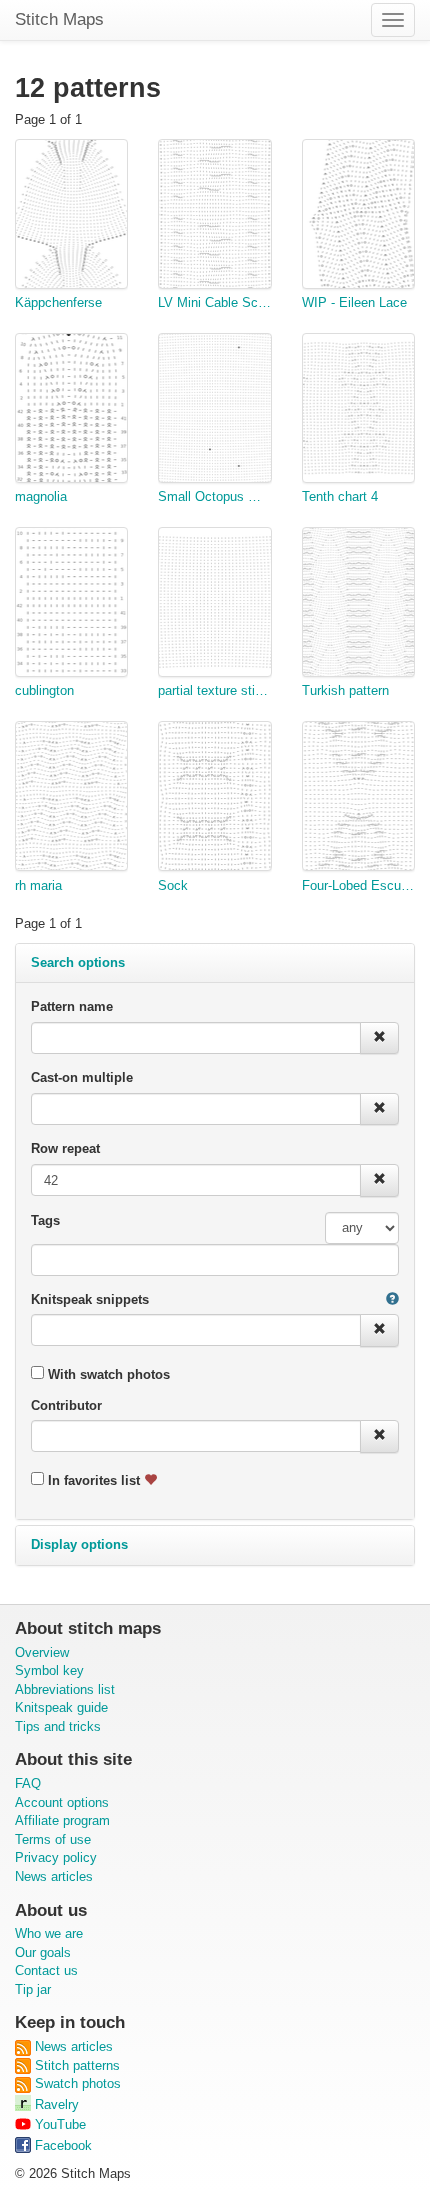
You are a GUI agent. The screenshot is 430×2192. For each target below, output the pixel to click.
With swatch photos (107, 1374)
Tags (45, 1220)
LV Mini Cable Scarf (214, 302)
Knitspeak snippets (90, 1299)
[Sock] (214, 799)
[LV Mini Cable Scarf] (214, 217)
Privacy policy (56, 1857)
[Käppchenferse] (71, 217)
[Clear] (379, 1038)
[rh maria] (71, 799)
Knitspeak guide (61, 1707)
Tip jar (33, 1989)
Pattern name (72, 1006)
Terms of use (53, 1839)
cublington (44, 690)
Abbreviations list (65, 1689)
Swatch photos (76, 2083)
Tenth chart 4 (340, 496)
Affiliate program (62, 1820)
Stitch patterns (75, 2065)
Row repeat (65, 1148)
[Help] (392, 1300)
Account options (62, 1802)
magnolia (41, 496)
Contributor (66, 1405)
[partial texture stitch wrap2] (214, 605)
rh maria (38, 885)
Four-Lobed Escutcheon (358, 885)
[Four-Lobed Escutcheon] (358, 799)
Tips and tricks (58, 1726)
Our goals (43, 1952)
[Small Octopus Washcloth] (214, 411)
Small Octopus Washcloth (214, 496)
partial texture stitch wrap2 (214, 690)
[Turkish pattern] (358, 605)
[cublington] (71, 605)
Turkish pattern (345, 690)
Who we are (49, 1933)
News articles (54, 1876)
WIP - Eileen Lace (354, 302)
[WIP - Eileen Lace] (358, 217)
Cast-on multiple (82, 1077)
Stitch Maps (59, 19)
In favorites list (94, 1480)
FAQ (28, 1783)
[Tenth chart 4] (358, 411)
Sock (173, 885)
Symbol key (49, 1670)
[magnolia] (71, 411)
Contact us (46, 1970)
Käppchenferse (58, 302)
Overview (42, 1652)
